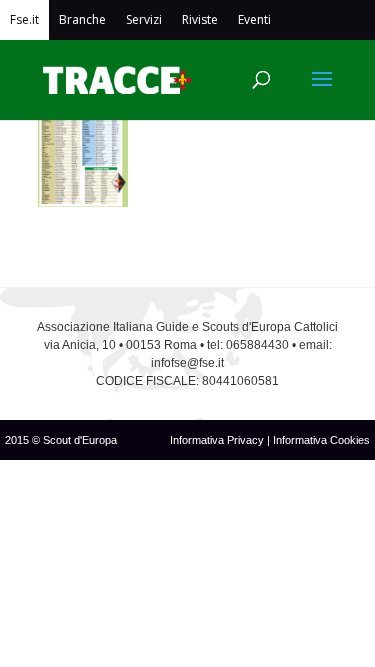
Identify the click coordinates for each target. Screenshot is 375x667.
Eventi (254, 19)
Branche (82, 19)
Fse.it (24, 19)
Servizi (144, 19)
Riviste (200, 19)
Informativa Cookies (321, 440)
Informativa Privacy (218, 440)
